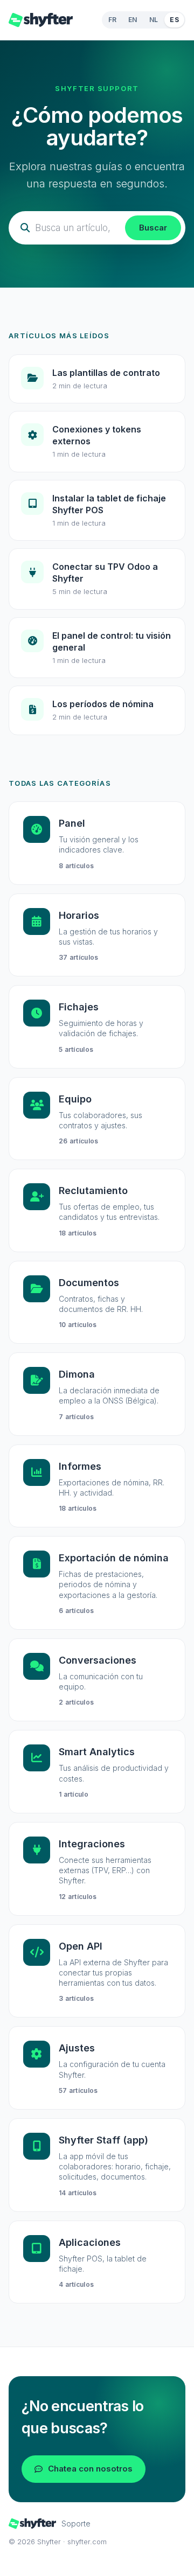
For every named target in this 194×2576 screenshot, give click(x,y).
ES (174, 20)
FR (113, 20)
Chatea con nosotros (90, 2469)
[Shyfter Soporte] (41, 20)
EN (133, 20)
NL (154, 20)
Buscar (153, 228)
